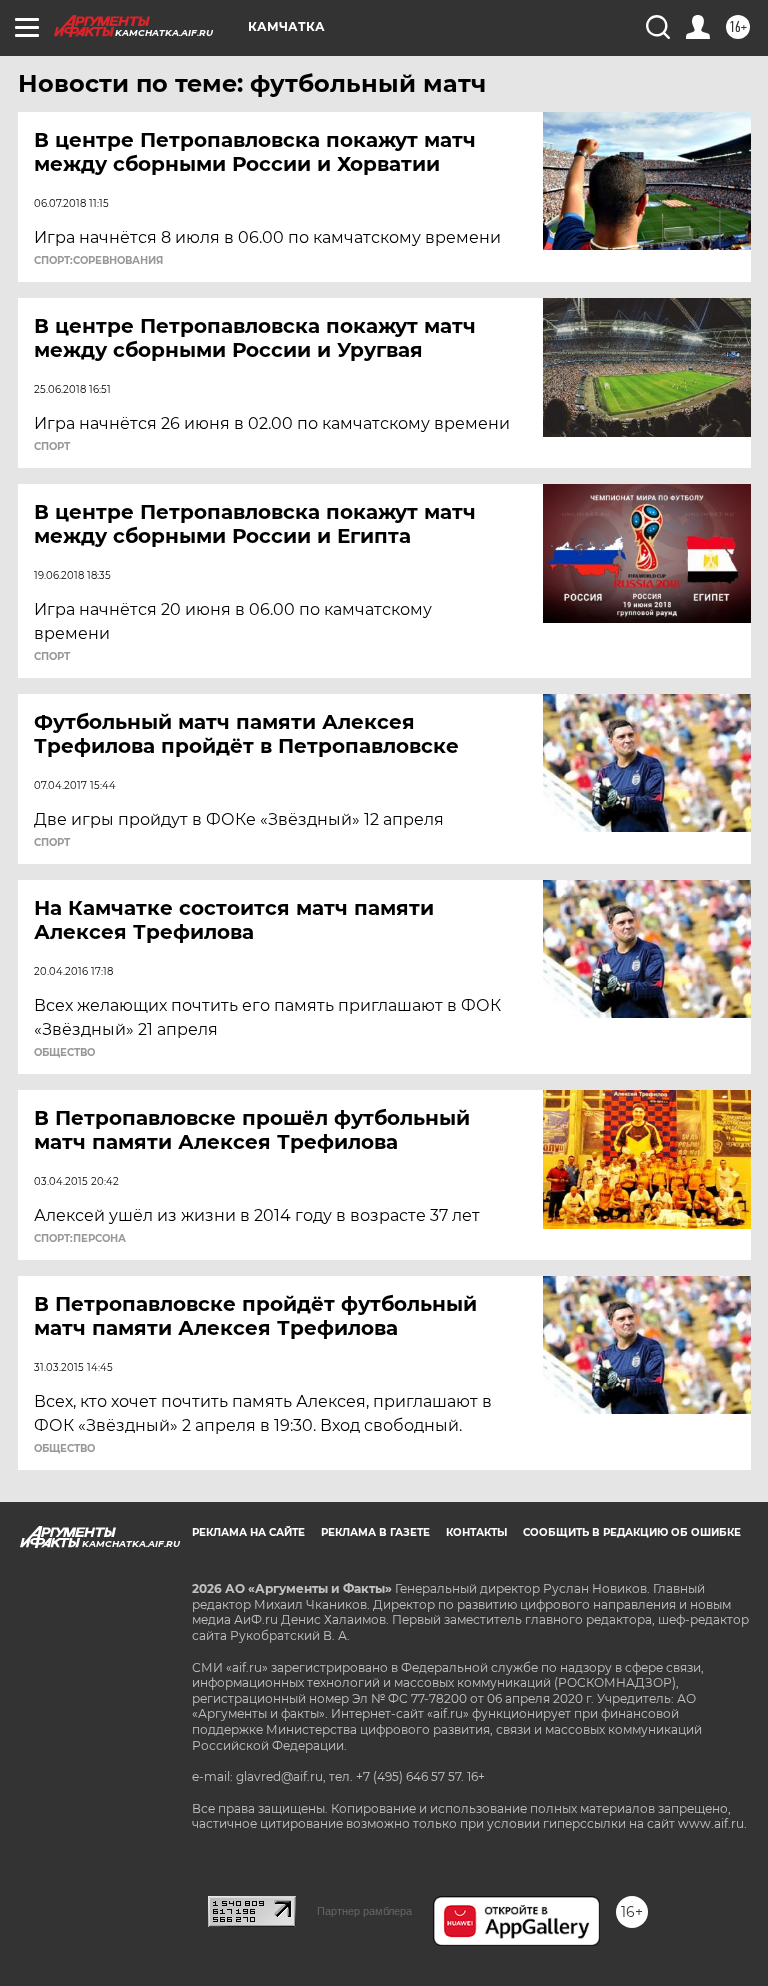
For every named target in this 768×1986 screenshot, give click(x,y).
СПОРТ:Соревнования (98, 261)
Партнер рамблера (364, 1911)
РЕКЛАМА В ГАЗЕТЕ (375, 1532)
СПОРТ (52, 447)
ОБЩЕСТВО (64, 1053)
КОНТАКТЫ (476, 1532)
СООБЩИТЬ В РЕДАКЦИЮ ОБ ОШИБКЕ (632, 1532)
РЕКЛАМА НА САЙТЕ (248, 1532)
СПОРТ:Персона (80, 1239)
